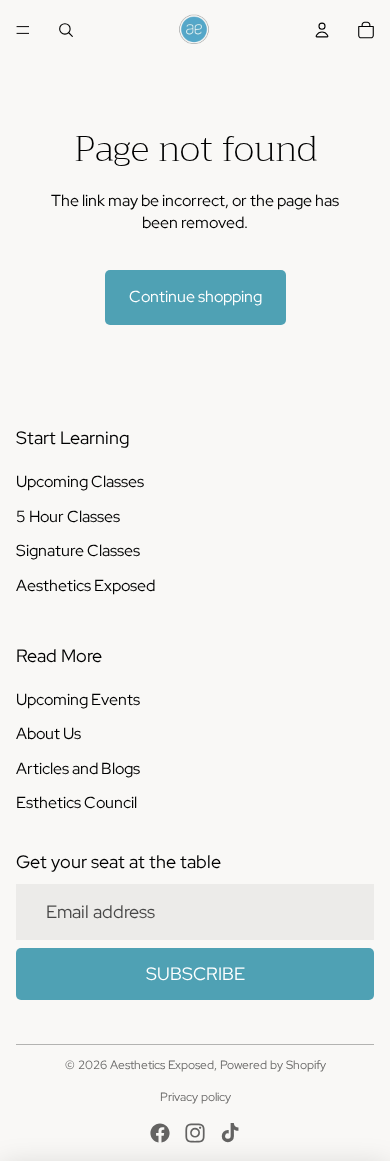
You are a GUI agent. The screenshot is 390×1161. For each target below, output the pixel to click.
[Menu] (23, 30)
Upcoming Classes (80, 481)
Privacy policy (195, 1097)
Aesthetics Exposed (85, 585)
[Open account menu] (322, 30)
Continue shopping (195, 296)
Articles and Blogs (78, 768)
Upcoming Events (78, 699)
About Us (48, 733)
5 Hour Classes (68, 516)
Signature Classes (78, 550)
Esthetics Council (76, 802)
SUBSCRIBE (195, 973)
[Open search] (66, 30)
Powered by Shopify (273, 1065)
